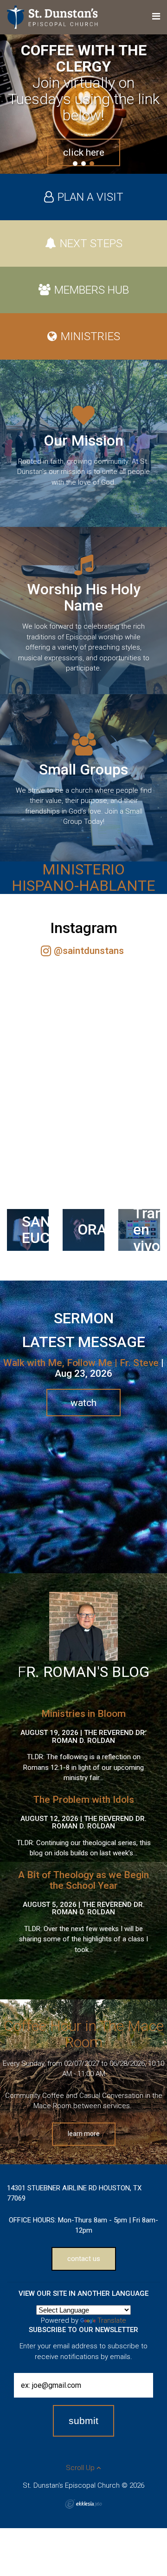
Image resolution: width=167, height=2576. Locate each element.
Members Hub (92, 290)
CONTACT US (84, 2259)
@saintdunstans (89, 951)
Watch (83, 1403)
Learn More (84, 2134)
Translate (112, 2320)
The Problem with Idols (84, 1800)
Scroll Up (81, 2468)
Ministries (90, 336)
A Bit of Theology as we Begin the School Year (83, 1880)
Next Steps (91, 243)
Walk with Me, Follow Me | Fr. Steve (81, 1363)
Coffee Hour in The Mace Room (84, 2034)
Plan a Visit (90, 197)
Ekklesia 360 (83, 2504)
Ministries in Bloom (83, 1714)
